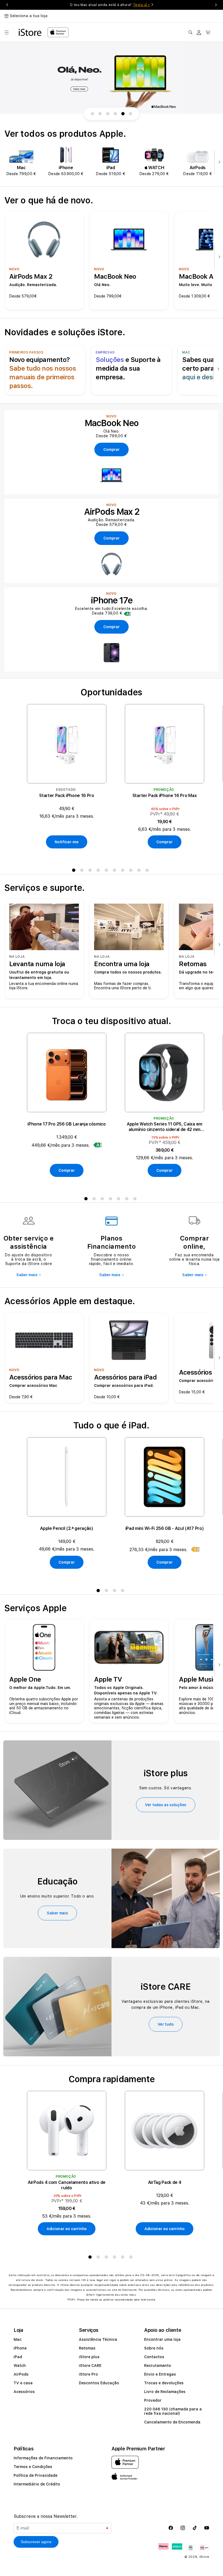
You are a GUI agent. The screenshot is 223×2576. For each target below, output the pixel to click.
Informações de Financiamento (43, 2458)
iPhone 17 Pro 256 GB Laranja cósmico (66, 1124)
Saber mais (27, 1275)
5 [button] (107, 871)
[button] (7, 32)
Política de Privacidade (35, 2475)
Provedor (153, 2400)
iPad (18, 2357)
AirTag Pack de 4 (165, 2182)
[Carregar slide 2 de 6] (100, 114)
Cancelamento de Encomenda (172, 2422)
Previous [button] (7, 5)
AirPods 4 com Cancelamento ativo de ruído (67, 2185)
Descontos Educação (99, 2383)
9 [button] (140, 871)
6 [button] (116, 871)
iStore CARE (90, 2366)
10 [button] (148, 871)
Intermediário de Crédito (37, 2484)
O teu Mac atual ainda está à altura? (110, 5)
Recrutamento (158, 2366)
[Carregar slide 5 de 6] (123, 114)
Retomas (87, 2348)
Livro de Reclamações (165, 2392)
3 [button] (91, 871)
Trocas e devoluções (164, 2383)
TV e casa (23, 2383)
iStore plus (89, 2357)
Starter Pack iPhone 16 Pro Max (165, 796)
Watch (20, 2366)
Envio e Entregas (160, 2374)
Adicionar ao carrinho (67, 2229)
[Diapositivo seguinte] (218, 162)
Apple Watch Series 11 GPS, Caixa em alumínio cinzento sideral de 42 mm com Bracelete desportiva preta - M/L (165, 1127)
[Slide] (112, 78)
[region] (112, 78)
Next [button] (216, 5)
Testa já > (142, 5)
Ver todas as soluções (166, 1805)
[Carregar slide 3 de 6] (108, 114)
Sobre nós (154, 2348)
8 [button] (132, 871)
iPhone (20, 2348)
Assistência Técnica (98, 2339)
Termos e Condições (33, 2467)
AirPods (21, 2374)
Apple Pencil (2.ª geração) (67, 1528)
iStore (204, 2557)
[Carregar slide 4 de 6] (115, 114)
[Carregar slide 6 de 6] (131, 114)
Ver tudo (166, 2024)
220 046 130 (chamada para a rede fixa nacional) (173, 2411)
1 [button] (75, 871)
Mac (18, 2339)
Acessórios (24, 2392)
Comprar (164, 842)
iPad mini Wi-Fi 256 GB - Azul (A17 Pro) (165, 1528)
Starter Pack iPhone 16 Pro (67, 796)
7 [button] (124, 871)
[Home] (30, 32)
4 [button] (99, 871)
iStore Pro (88, 2374)
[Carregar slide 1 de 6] (92, 114)
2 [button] (83, 871)
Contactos (154, 2357)
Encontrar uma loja (162, 2339)
